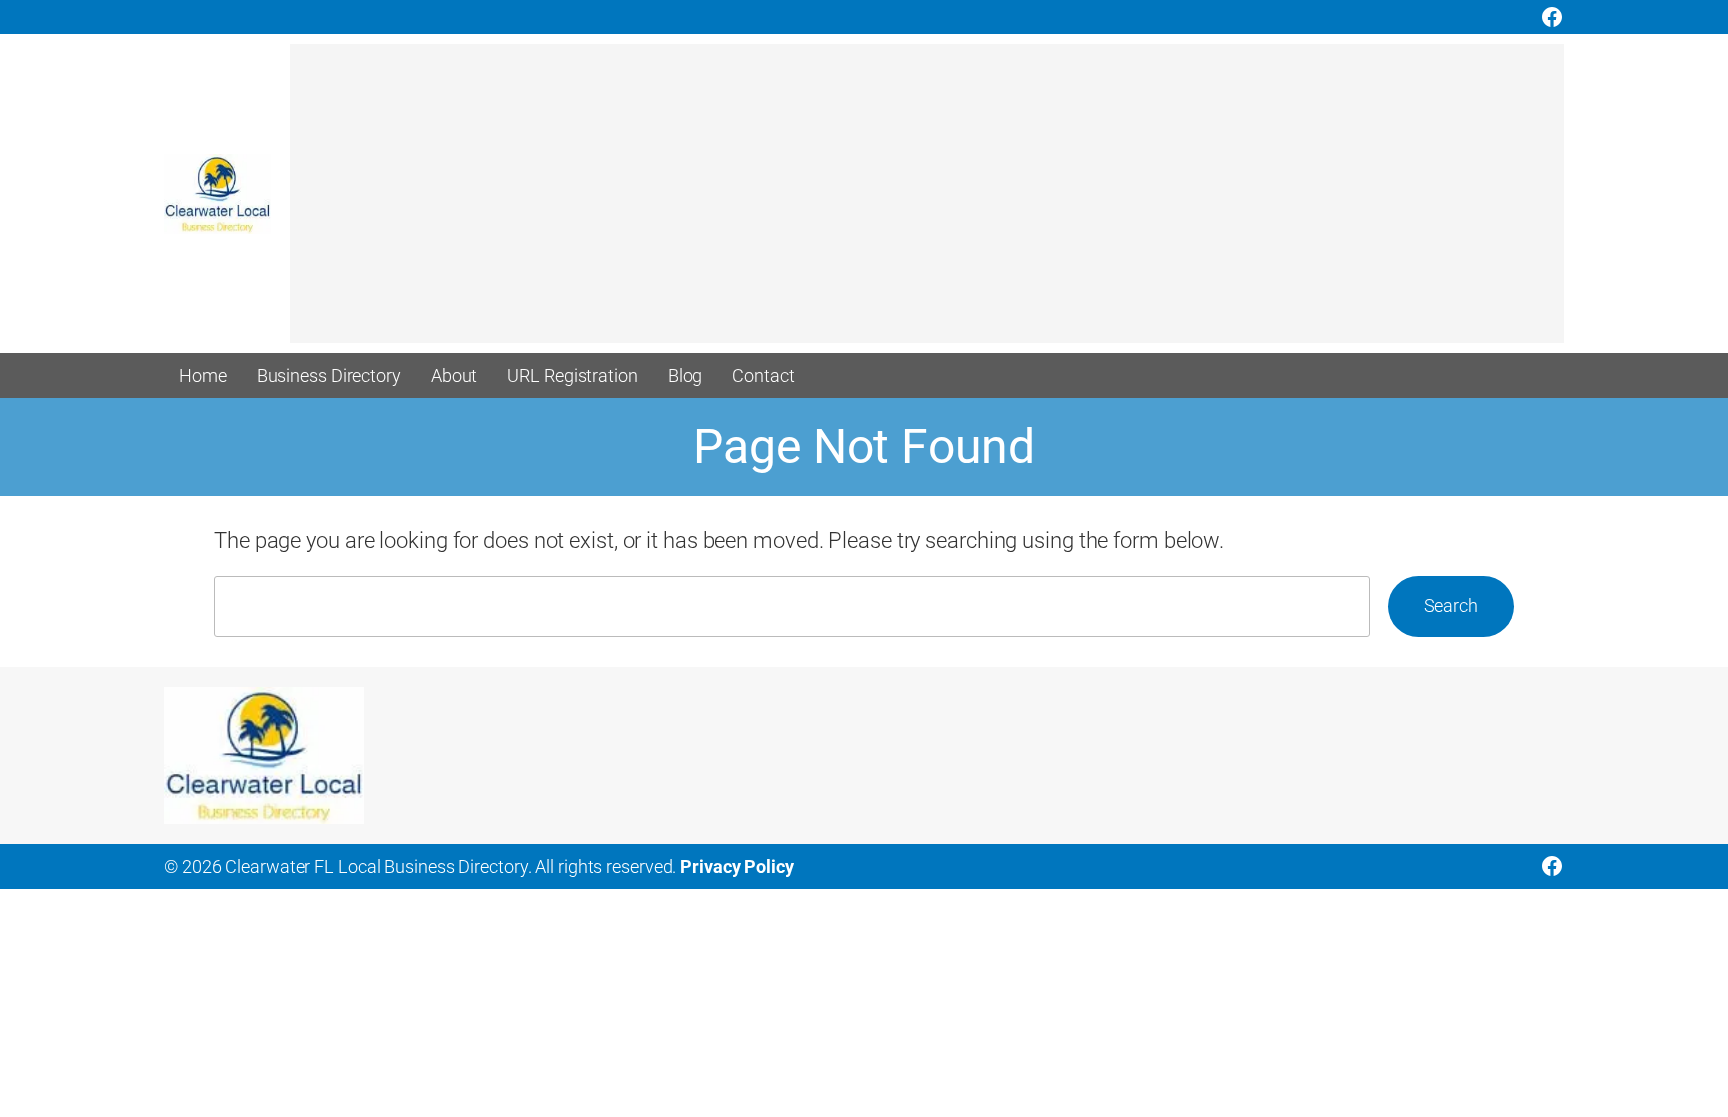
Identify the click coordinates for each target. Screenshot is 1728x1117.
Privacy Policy (737, 866)
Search (1451, 605)
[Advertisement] (890, 203)
